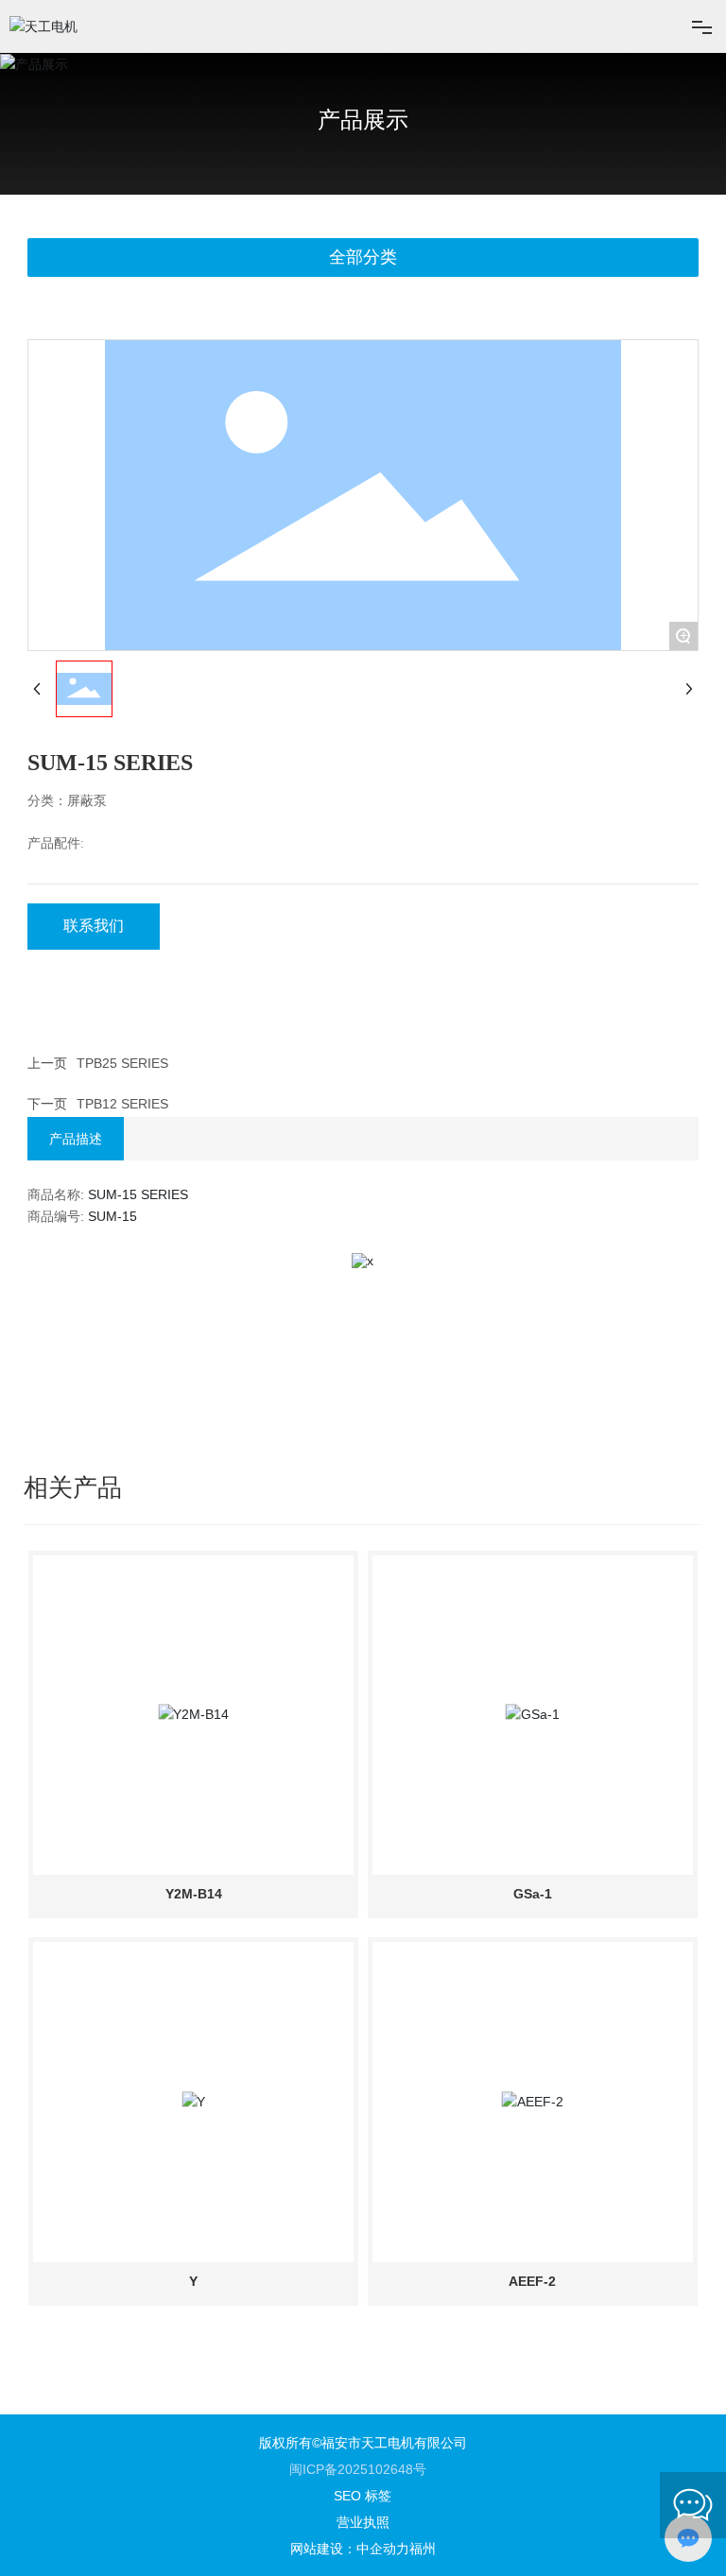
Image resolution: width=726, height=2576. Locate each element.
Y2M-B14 (194, 1894)
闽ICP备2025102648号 (358, 2469)
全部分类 (363, 257)
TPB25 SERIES (122, 1063)
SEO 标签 (363, 2496)
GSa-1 (533, 1894)
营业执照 (363, 2522)
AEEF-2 (532, 2281)
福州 (423, 2549)
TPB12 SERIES (122, 1104)
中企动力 (383, 2549)
